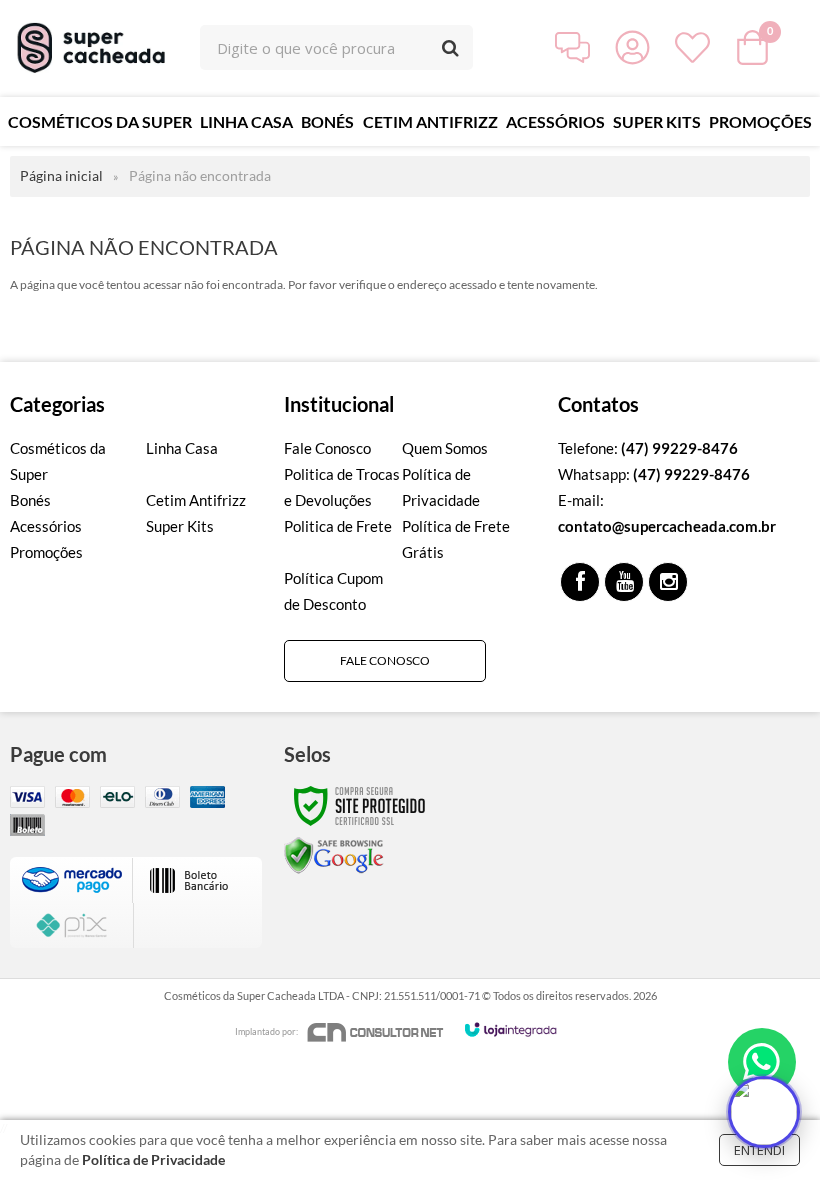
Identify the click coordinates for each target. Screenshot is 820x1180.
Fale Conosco (327, 448)
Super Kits (180, 526)
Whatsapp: (654, 474)
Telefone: (648, 448)
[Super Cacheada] (94, 47)
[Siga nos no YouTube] (624, 582)
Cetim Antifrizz (196, 500)
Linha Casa (182, 448)
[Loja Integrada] (511, 1029)
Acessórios (46, 526)
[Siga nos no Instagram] (668, 582)
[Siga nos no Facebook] (580, 582)
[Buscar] (450, 47)
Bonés (30, 500)
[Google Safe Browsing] (334, 854)
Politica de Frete (338, 526)
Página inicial (61, 175)
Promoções (46, 552)
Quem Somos (445, 448)
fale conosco (385, 660)
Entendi (759, 1150)
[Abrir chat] (764, 1112)
